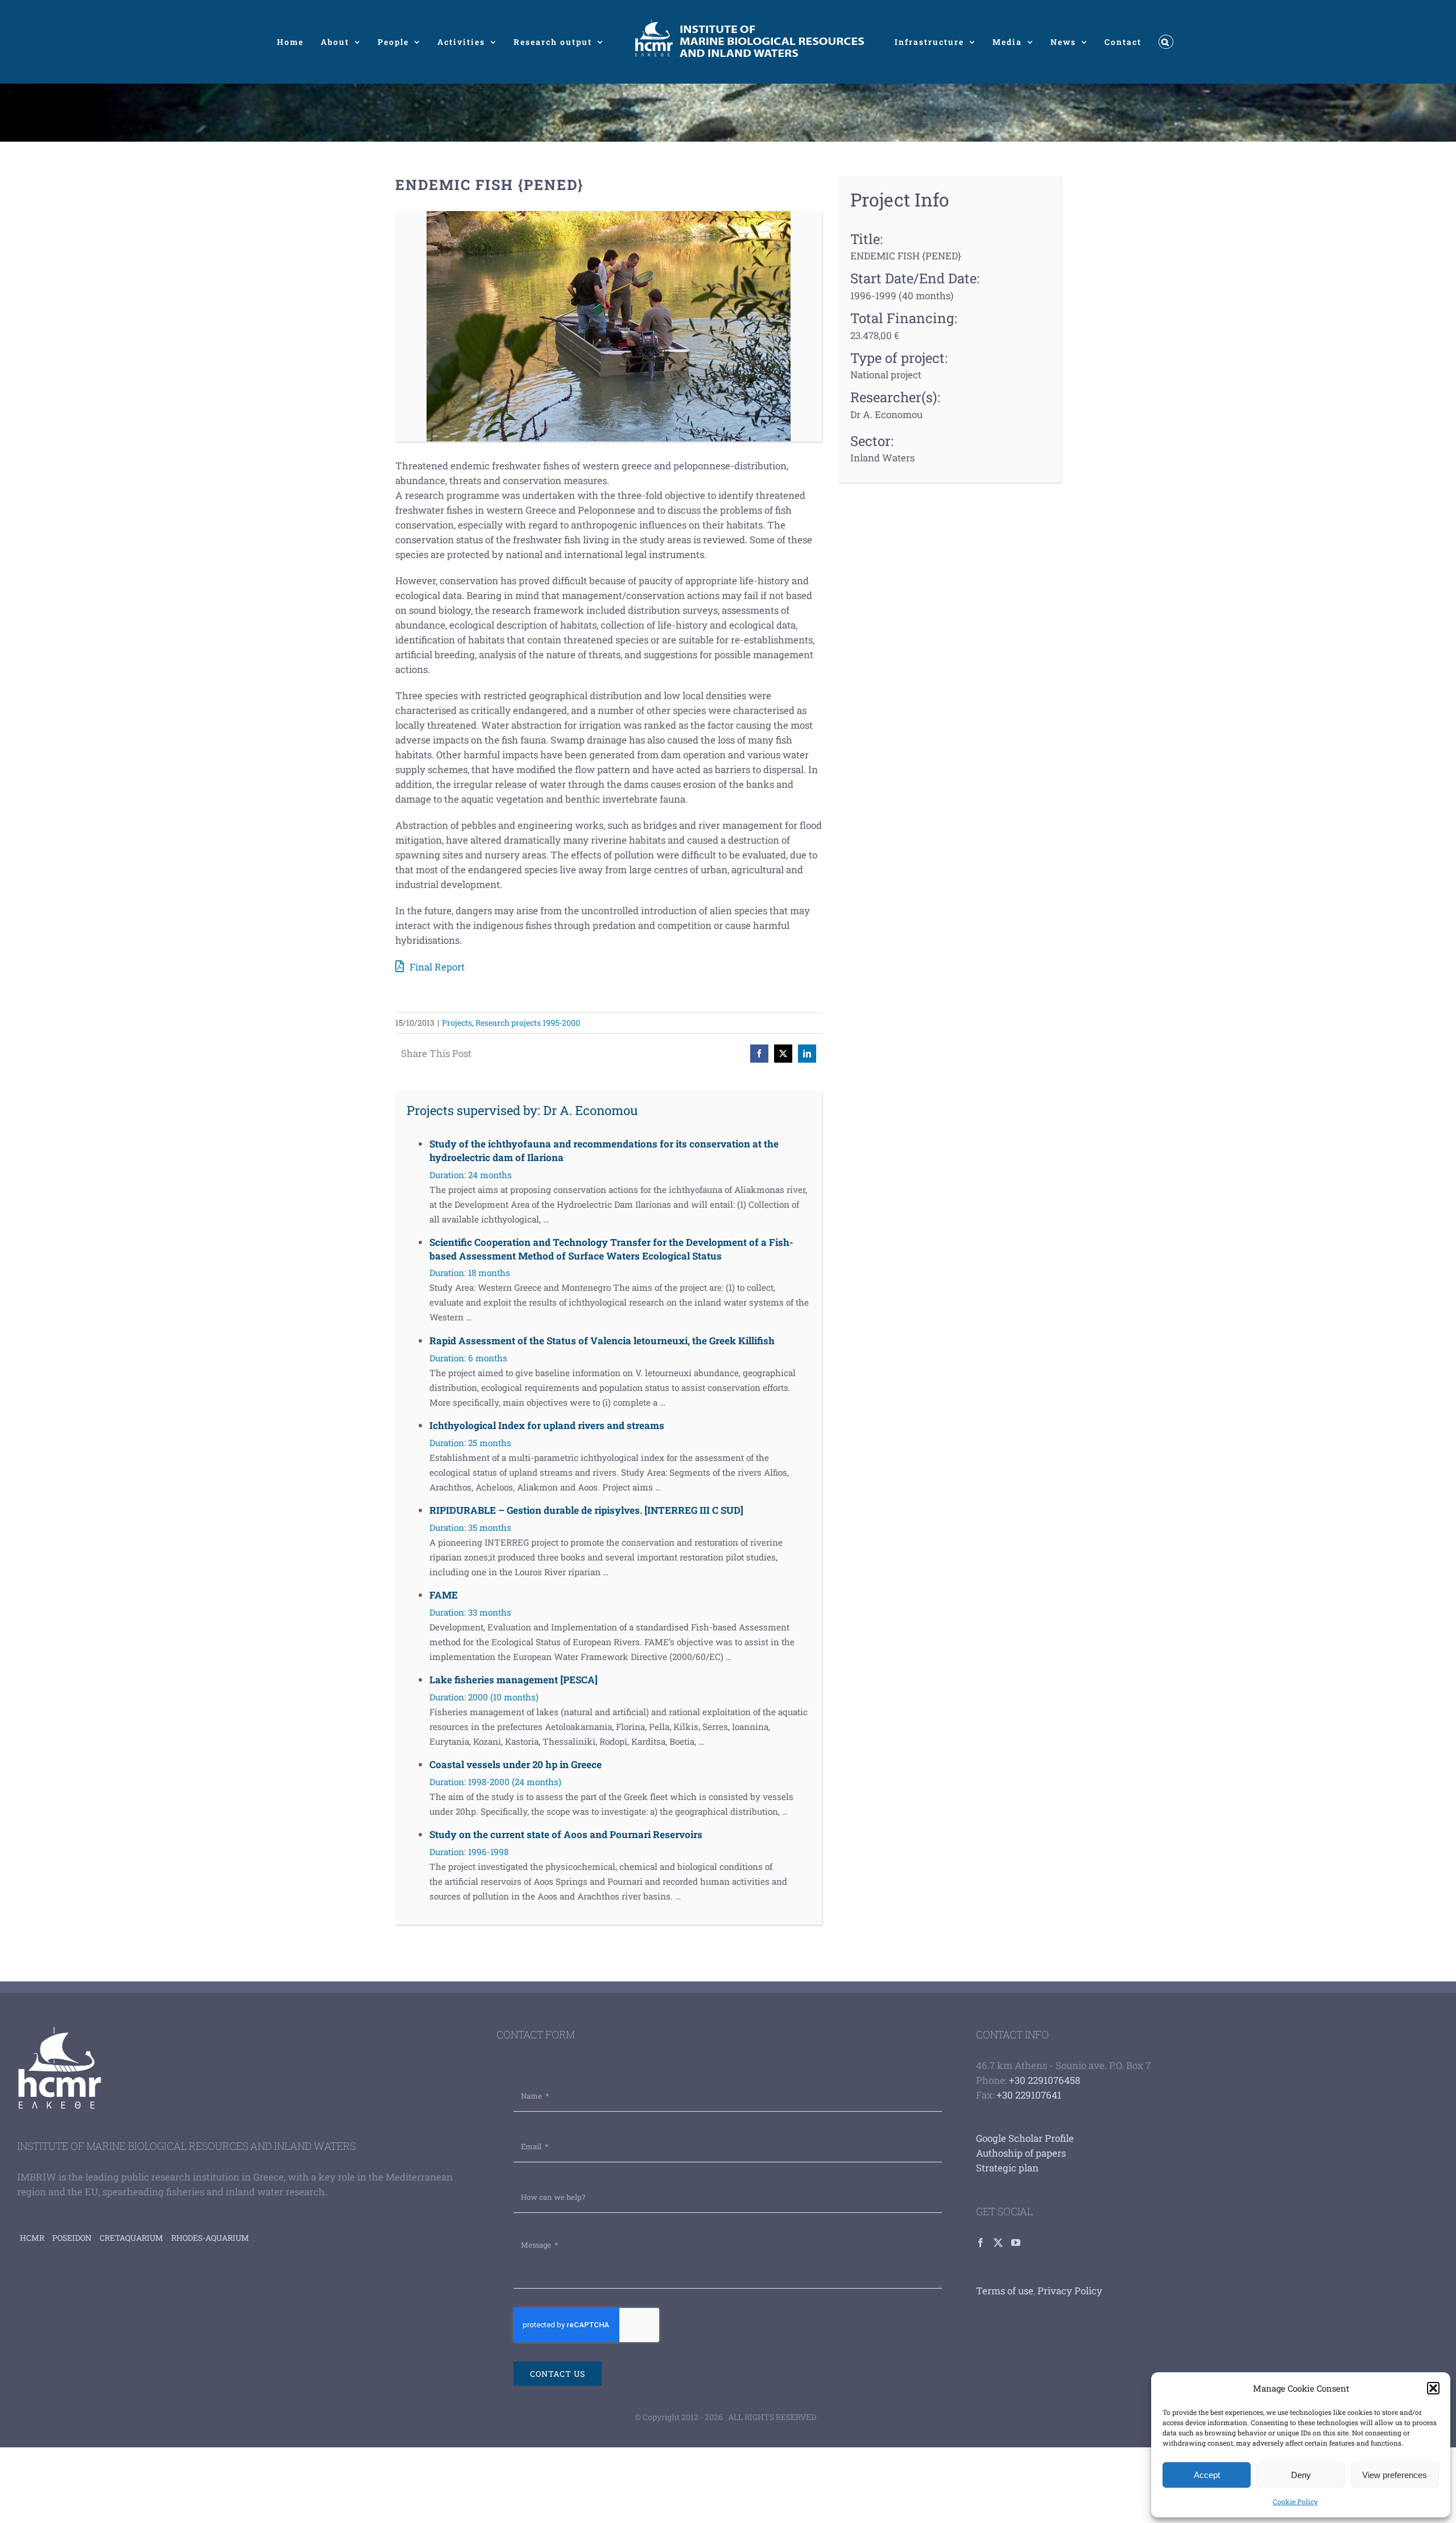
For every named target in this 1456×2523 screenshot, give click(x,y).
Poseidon (72, 2238)
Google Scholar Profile (1025, 2138)
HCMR (32, 2238)
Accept (1207, 2475)
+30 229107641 (1029, 2095)
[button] (1433, 2388)
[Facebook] (981, 2243)
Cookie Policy (1295, 2501)
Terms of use (1005, 2291)
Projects (457, 1023)
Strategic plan (1007, 2168)
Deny (1301, 2475)
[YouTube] (1016, 2243)
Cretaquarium (131, 2238)
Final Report (437, 967)
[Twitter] (998, 2243)
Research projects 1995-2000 (528, 1023)
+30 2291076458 (1045, 2080)
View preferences (1395, 2475)
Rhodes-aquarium (210, 2238)
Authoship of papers (1021, 2153)
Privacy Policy (1070, 2291)
